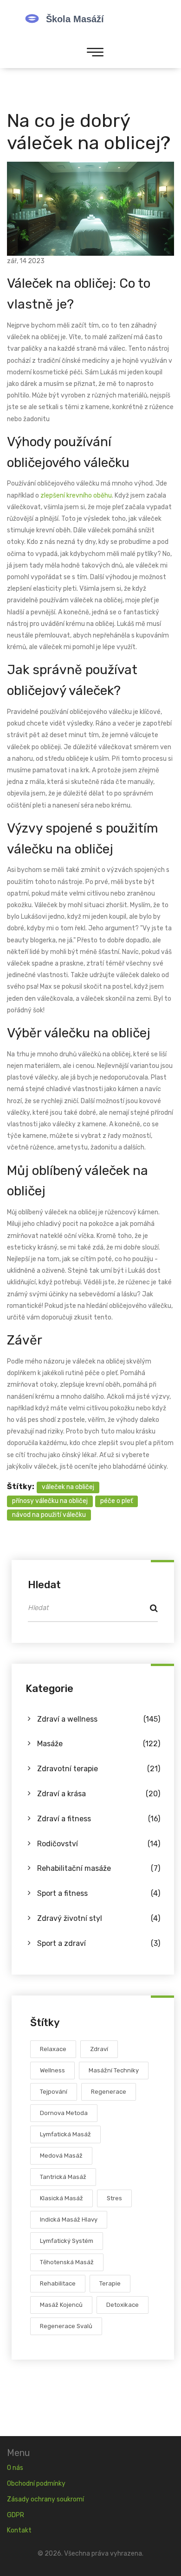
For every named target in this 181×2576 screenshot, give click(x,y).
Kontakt (19, 2530)
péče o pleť (116, 1501)
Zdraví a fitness (99, 1819)
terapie (110, 2283)
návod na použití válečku (49, 1515)
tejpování (54, 2092)
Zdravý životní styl (99, 1918)
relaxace (53, 2049)
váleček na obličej (68, 1487)
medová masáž (61, 2156)
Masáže (99, 1744)
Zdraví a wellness (99, 1719)
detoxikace (123, 2305)
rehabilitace (58, 2283)
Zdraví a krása (99, 1794)
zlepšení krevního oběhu (76, 496)
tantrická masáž (63, 2177)
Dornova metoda (64, 2113)
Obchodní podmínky (36, 2484)
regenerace (109, 2092)
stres (114, 2198)
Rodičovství (99, 1844)
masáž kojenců (61, 2305)
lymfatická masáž (65, 2134)
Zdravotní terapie (99, 1769)
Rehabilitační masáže (99, 1868)
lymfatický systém (67, 2241)
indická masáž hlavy (69, 2219)
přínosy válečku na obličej (50, 1501)
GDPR (16, 2515)
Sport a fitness (99, 1893)
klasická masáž (61, 2198)
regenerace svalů (66, 2326)
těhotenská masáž (67, 2262)
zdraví (99, 2049)
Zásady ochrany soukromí (45, 2499)
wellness (52, 2070)
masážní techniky (114, 2070)
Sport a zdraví (99, 1943)
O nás (15, 2468)
